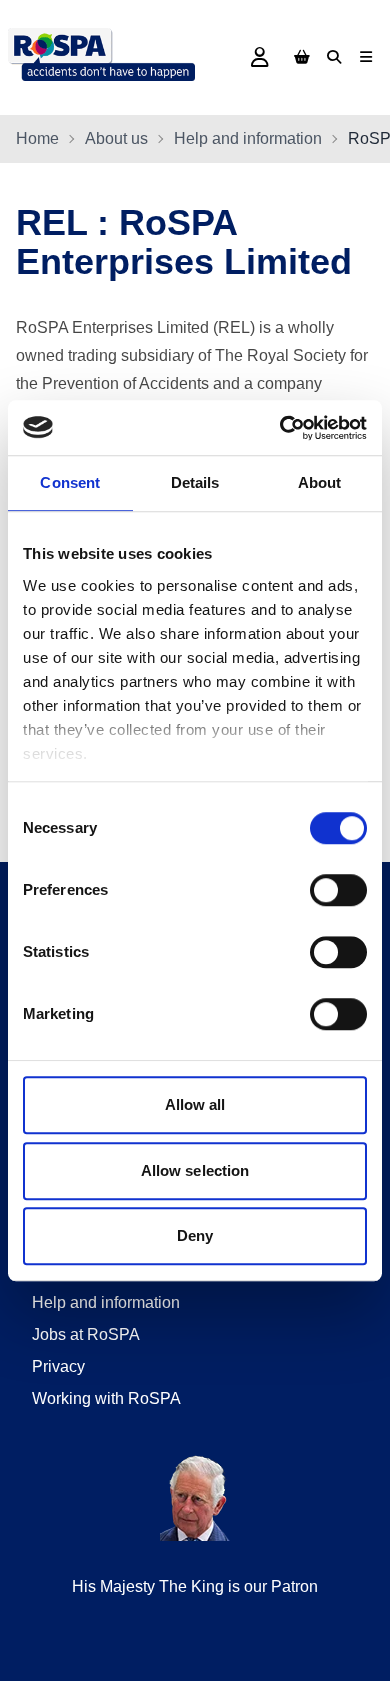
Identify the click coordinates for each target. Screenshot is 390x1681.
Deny (195, 1235)
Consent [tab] (70, 482)
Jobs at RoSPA (86, 1334)
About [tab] (320, 482)
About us (116, 138)
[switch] (338, 890)
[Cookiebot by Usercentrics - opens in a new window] (280, 428)
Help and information (248, 138)
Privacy (58, 1366)
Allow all (195, 1104)
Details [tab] (195, 482)
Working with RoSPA (106, 1398)
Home (37, 138)
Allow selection (195, 1170)
